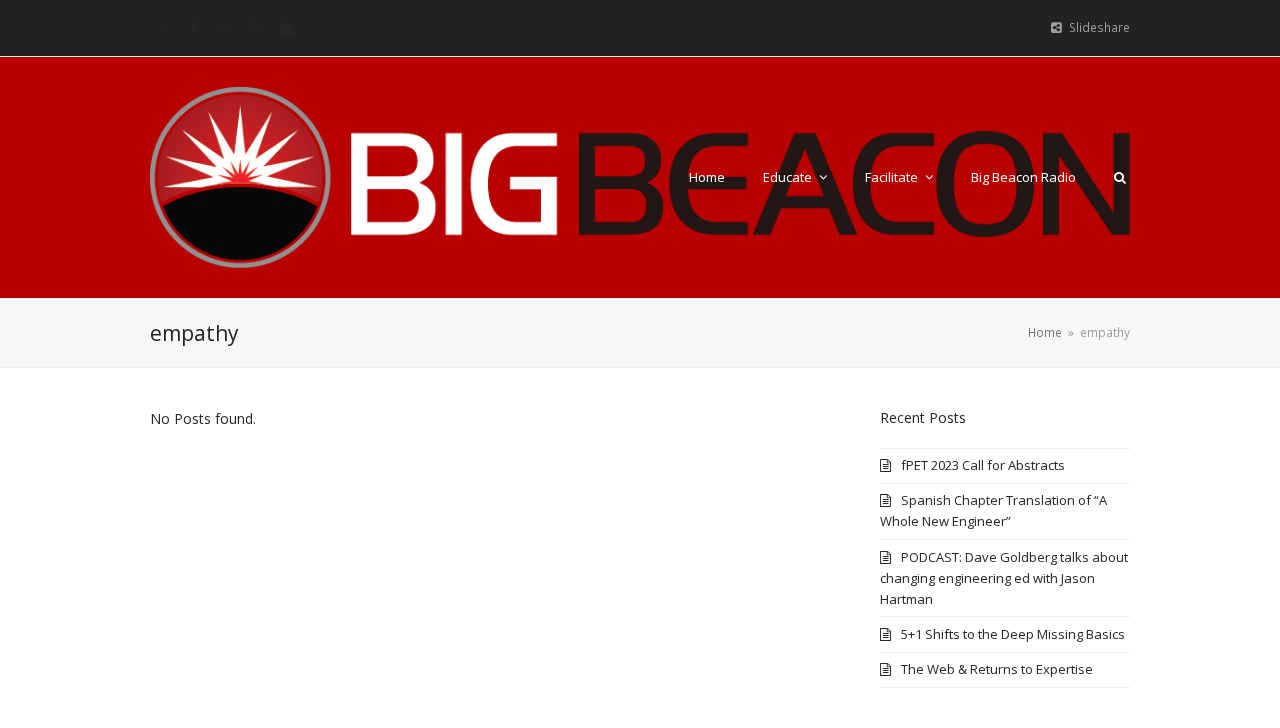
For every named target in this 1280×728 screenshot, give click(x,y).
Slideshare (1099, 27)
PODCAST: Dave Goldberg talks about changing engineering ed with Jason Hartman (1004, 578)
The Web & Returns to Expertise (997, 669)
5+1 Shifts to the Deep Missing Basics (1013, 634)
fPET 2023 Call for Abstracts (983, 465)
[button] (1120, 177)
